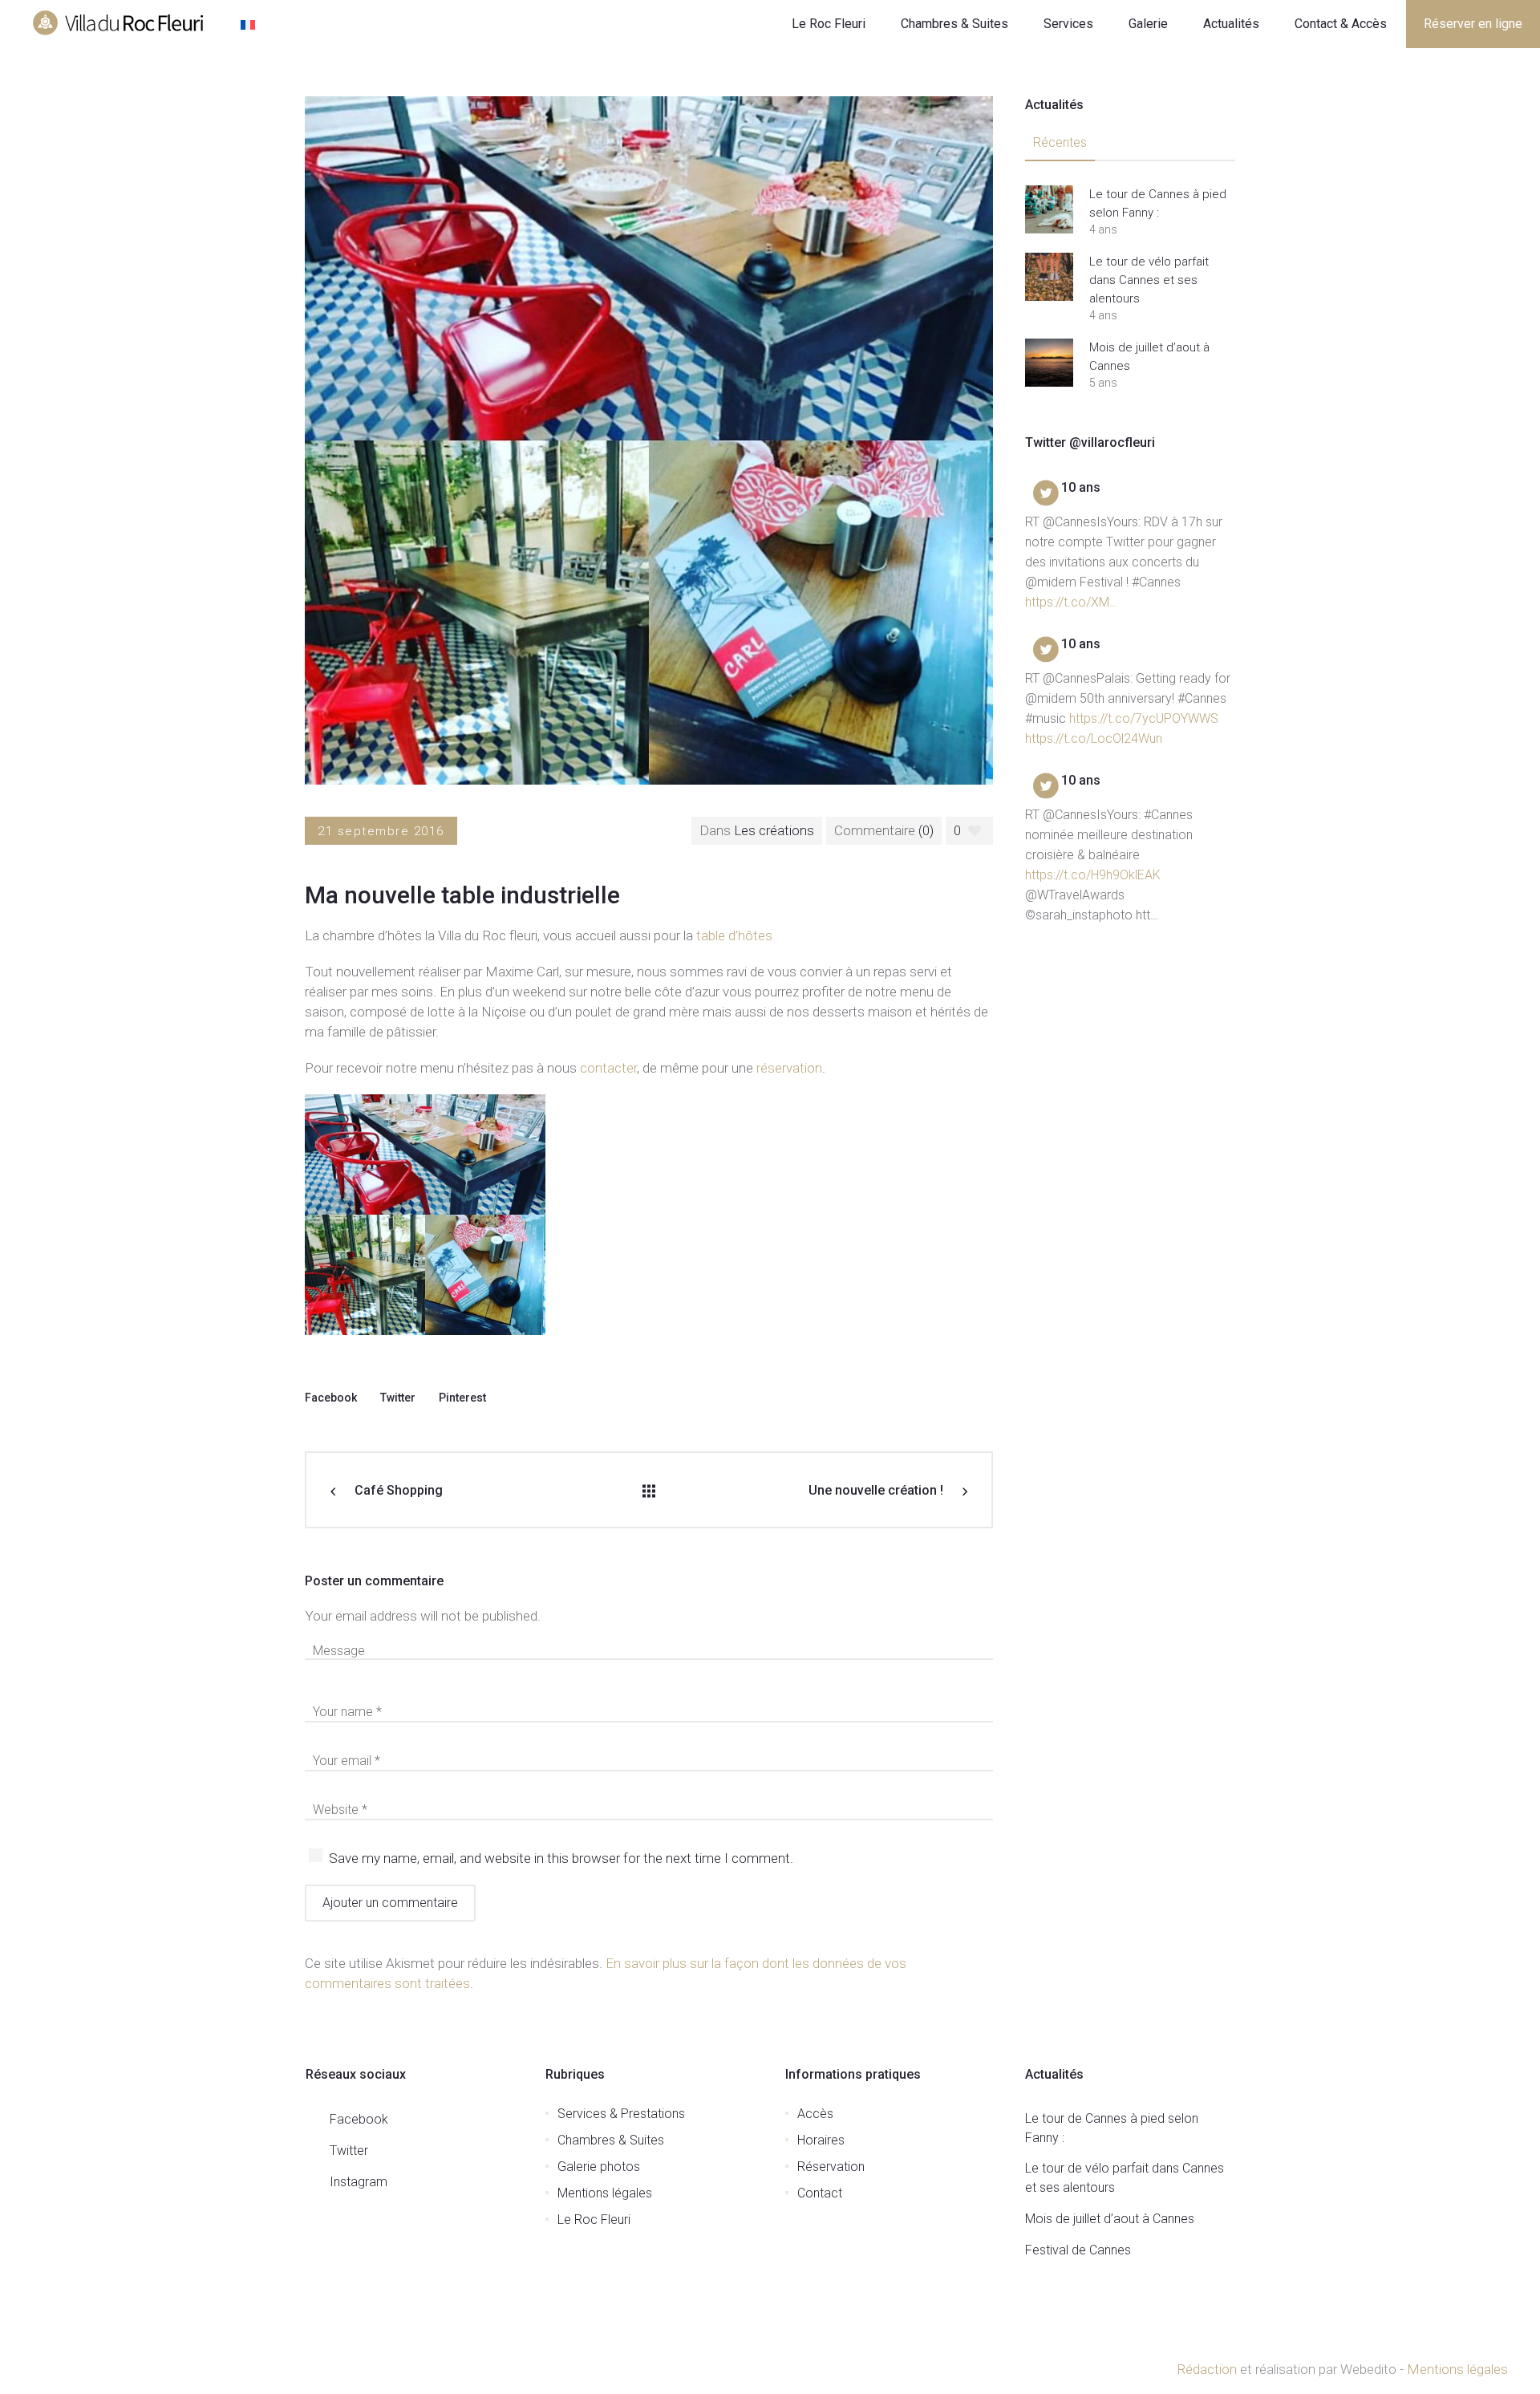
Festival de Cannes (1078, 2250)
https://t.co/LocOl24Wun (1094, 738)
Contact (820, 2193)
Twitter (398, 1398)
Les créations (774, 830)
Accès (815, 2114)
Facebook (331, 1398)
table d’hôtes (734, 935)
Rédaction (1207, 2369)
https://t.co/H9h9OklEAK (1093, 875)
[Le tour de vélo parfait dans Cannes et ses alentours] (1049, 277)
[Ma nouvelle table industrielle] (649, 440)
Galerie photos (599, 2167)
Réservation (831, 2167)
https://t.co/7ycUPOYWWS (1144, 718)
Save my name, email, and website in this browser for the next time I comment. (561, 1858)
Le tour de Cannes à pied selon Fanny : (1158, 203)
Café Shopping (399, 1490)
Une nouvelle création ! (876, 1490)
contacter (608, 1068)
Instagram (359, 2182)
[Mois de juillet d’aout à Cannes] (1049, 363)
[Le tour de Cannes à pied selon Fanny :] (1049, 209)
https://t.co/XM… (1071, 602)
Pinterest (462, 1398)
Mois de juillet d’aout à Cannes (1149, 357)
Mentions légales (605, 2193)
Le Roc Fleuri (594, 2220)
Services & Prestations (621, 2114)
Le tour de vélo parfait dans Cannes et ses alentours (1149, 280)
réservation (789, 1068)
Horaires (821, 2140)
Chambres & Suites (611, 2140)
